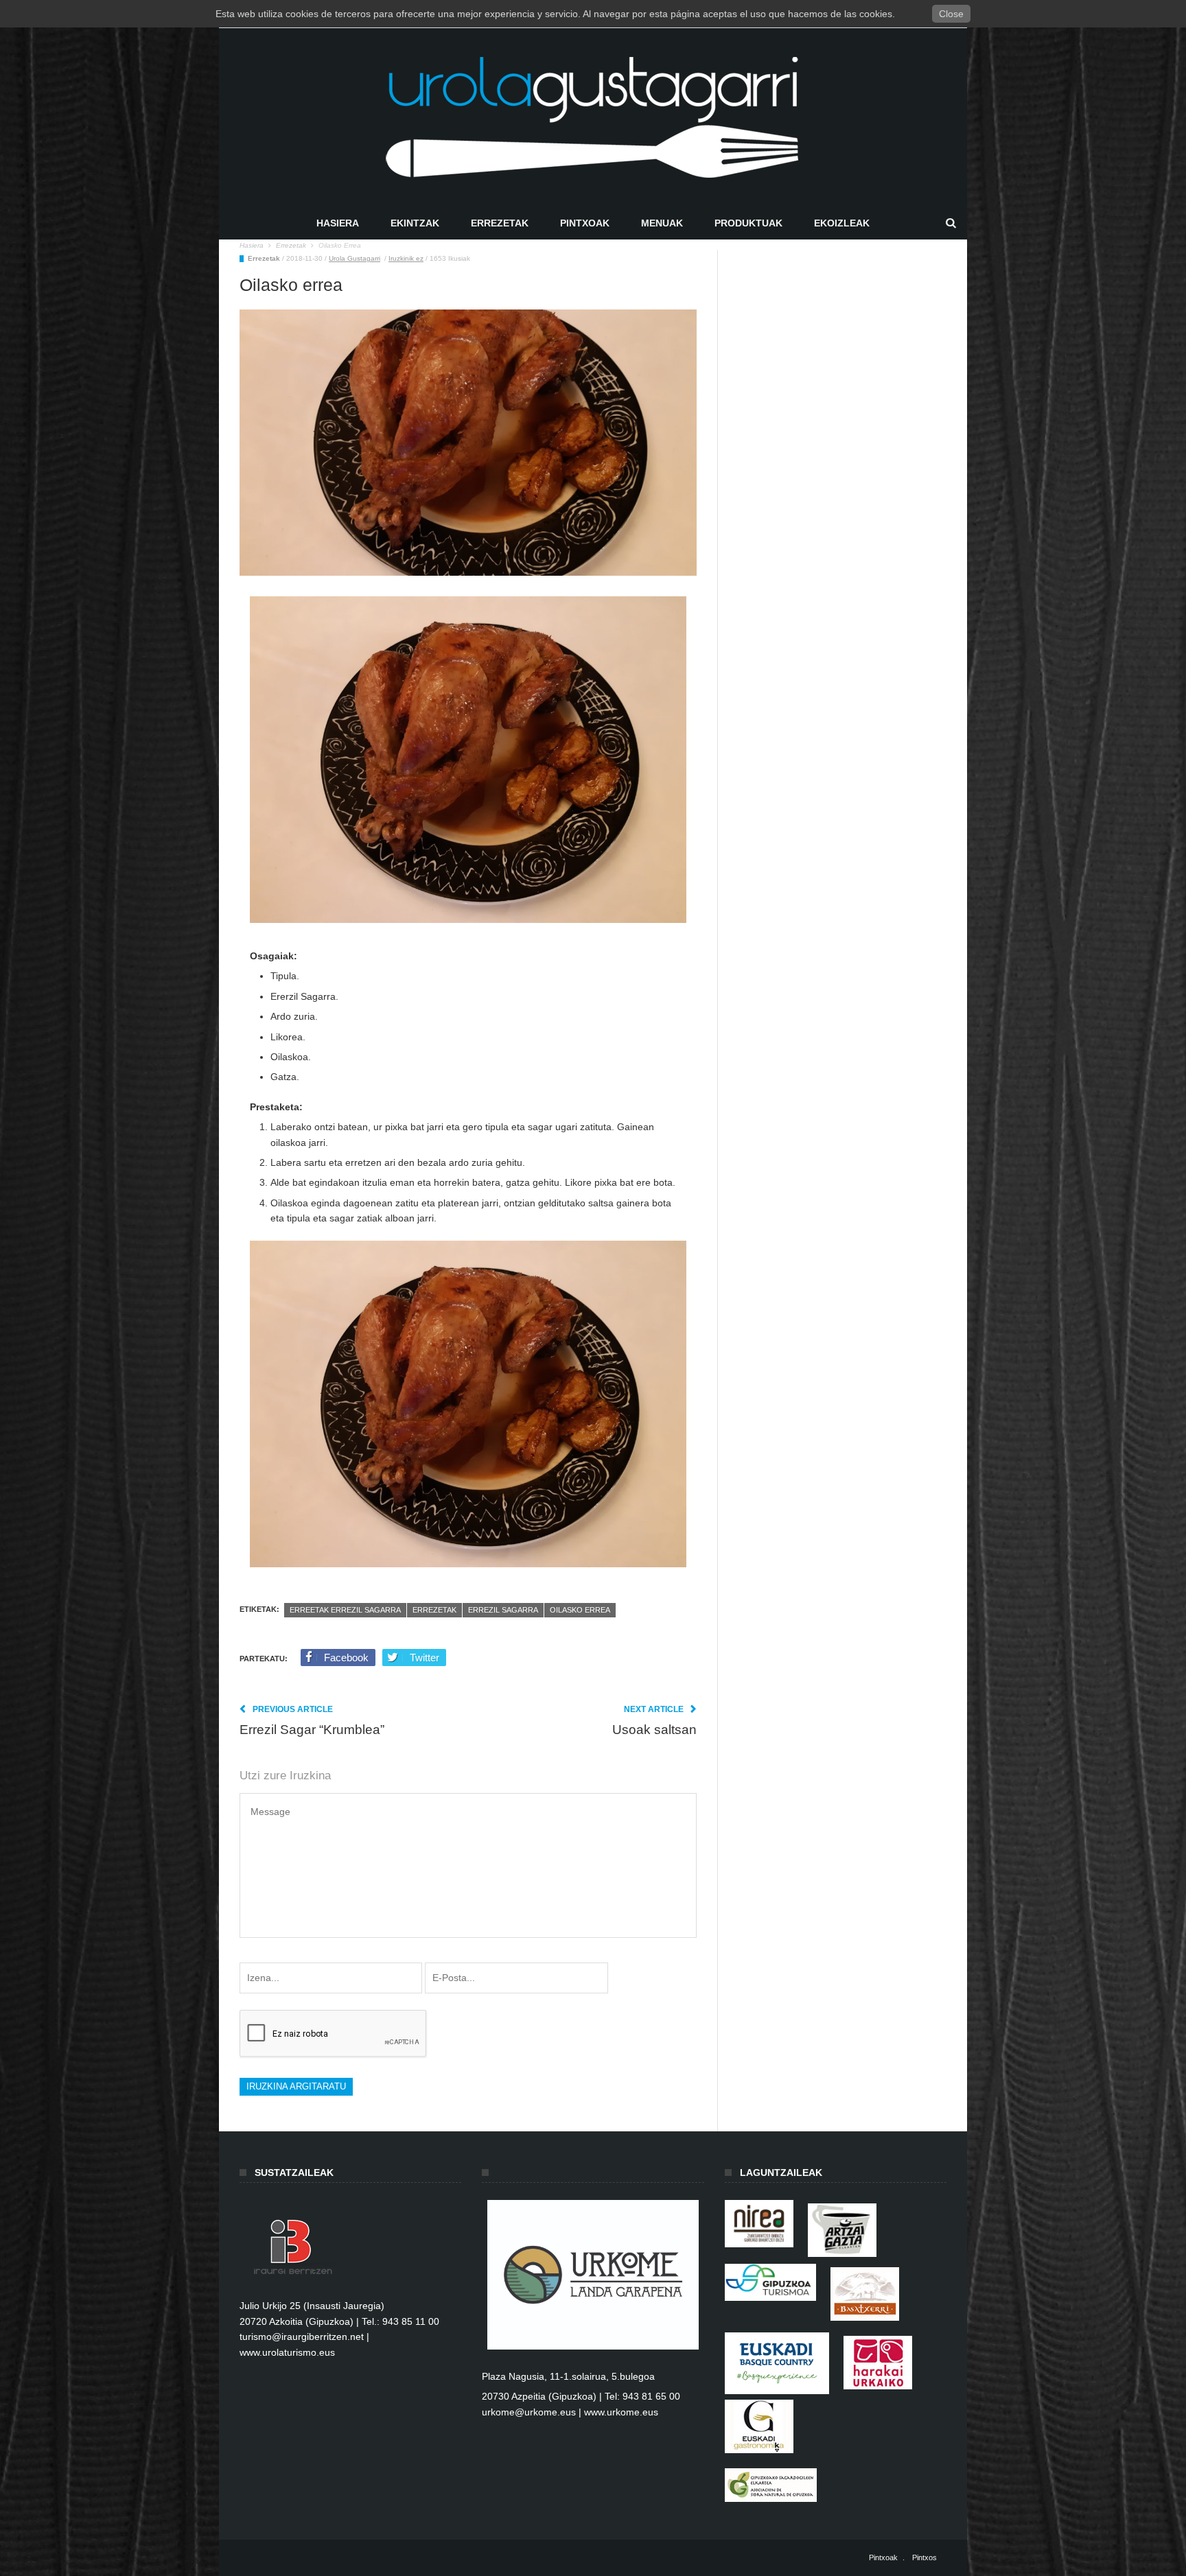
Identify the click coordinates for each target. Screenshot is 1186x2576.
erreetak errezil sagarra (345, 1610)
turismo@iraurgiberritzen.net (302, 2337)
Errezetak (500, 223)
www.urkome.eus (621, 2412)
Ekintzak (415, 223)
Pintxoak (585, 223)
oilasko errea (580, 1610)
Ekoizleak (842, 223)
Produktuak (748, 223)
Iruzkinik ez (406, 258)
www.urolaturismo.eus (287, 2352)
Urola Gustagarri (354, 258)
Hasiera (338, 223)
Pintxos (925, 2557)
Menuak (662, 223)
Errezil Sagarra (503, 1610)
